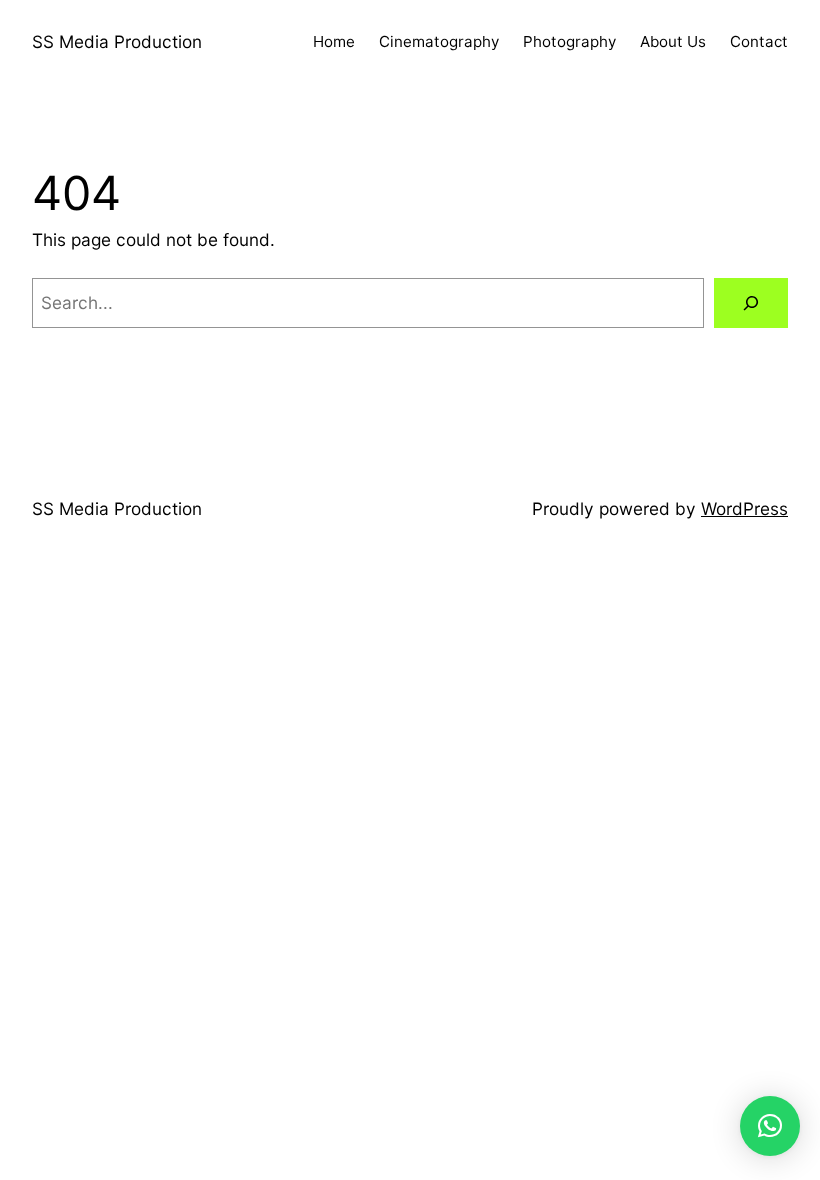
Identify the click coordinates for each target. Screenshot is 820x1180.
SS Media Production (117, 41)
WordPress (744, 508)
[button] (770, 1126)
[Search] (751, 303)
